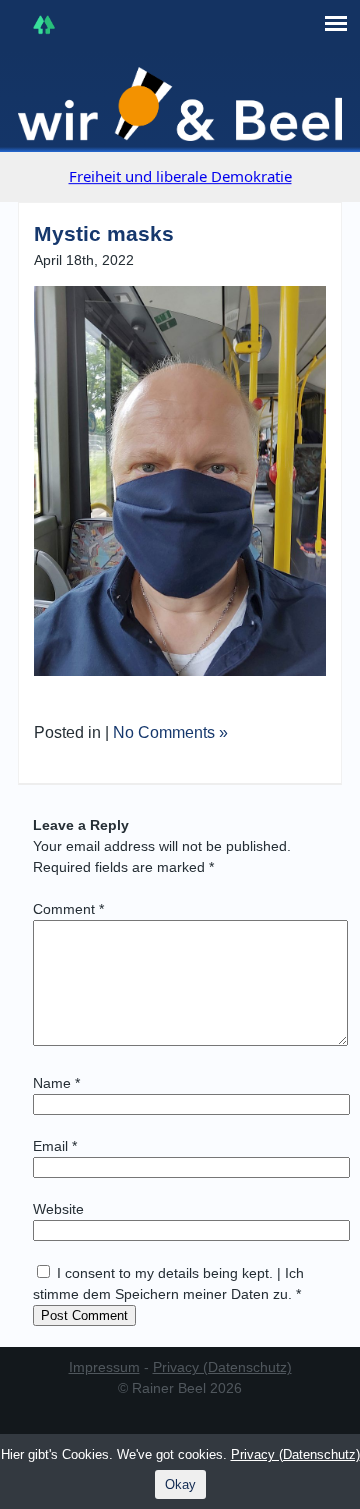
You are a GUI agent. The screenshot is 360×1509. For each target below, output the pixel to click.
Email (55, 1146)
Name (56, 1083)
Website (58, 1209)
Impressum (104, 1367)
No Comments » (170, 732)
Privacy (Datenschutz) (222, 1367)
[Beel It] (180, 104)
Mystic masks (104, 233)
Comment (68, 909)
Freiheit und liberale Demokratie (180, 176)
